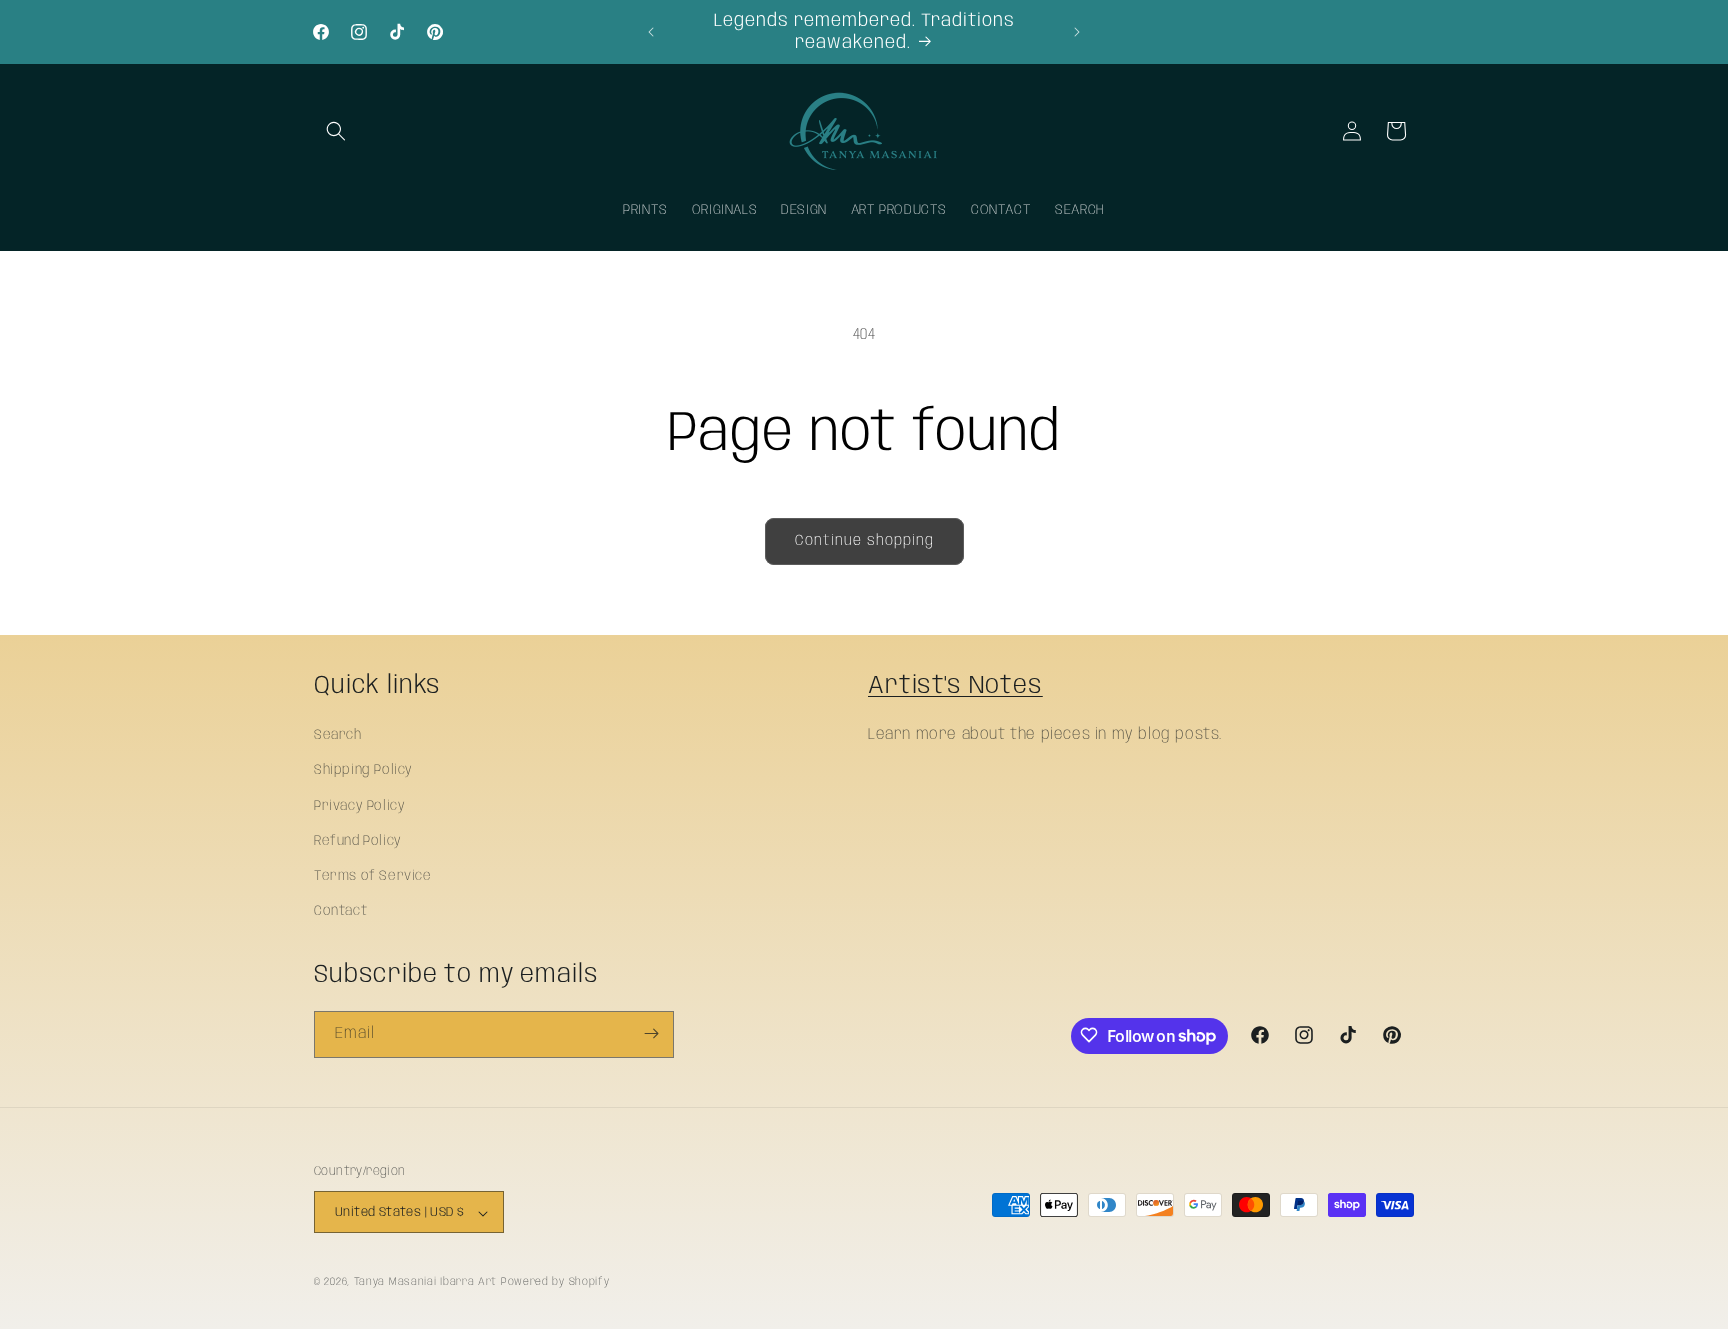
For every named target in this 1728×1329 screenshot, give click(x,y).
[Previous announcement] (651, 32)
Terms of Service (373, 876)
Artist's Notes (955, 686)
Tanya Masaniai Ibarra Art (426, 1283)
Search (338, 735)
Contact (340, 911)
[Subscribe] (651, 1033)
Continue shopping (864, 541)
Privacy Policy (359, 806)
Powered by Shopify (555, 1283)
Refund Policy (358, 841)
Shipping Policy (363, 771)
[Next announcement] (1077, 32)
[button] (336, 131)
